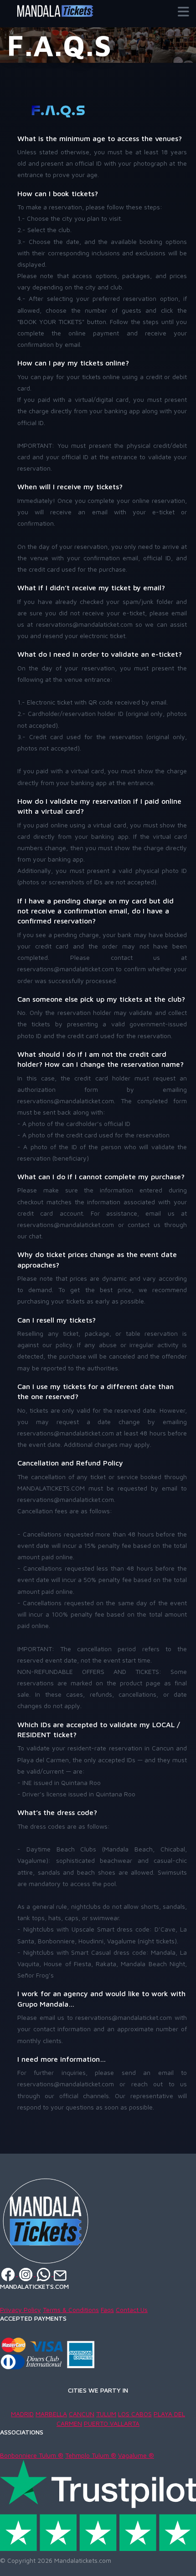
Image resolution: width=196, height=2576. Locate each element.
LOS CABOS (135, 2414)
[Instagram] (27, 2274)
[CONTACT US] (60, 2274)
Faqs (107, 2310)
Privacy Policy (21, 2310)
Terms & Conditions (71, 2310)
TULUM (106, 2414)
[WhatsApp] (44, 2274)
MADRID (22, 2414)
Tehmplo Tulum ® (91, 2455)
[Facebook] (9, 2274)
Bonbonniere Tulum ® (32, 2455)
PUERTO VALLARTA (112, 2423)
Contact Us (132, 2310)
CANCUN (82, 2414)
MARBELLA (51, 2414)
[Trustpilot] (98, 2505)
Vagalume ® (136, 2455)
